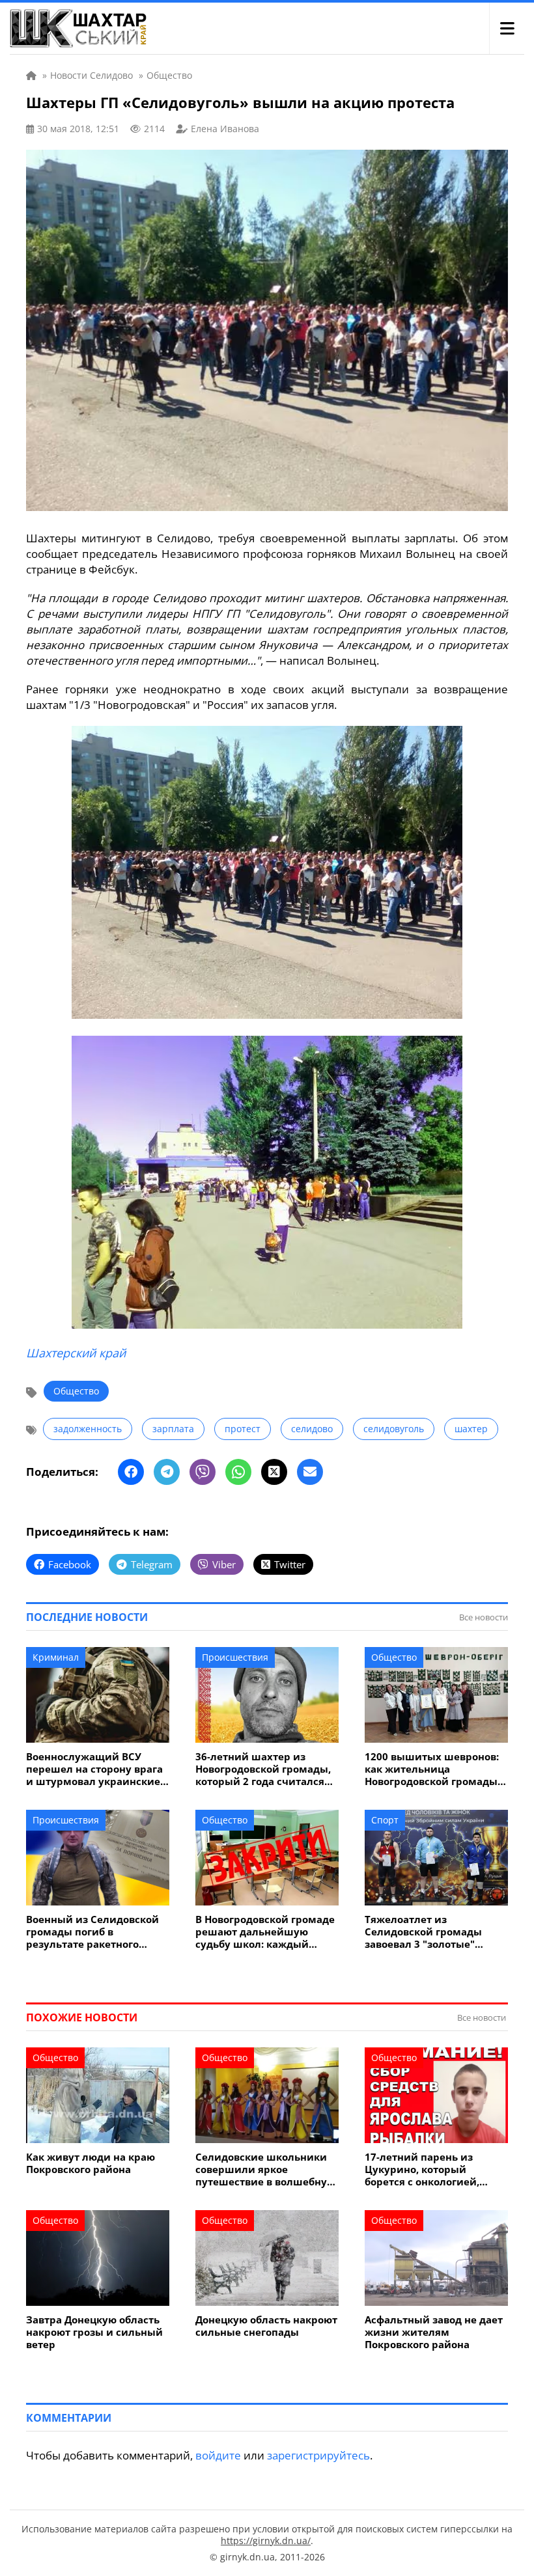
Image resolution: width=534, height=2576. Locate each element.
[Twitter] (274, 1472)
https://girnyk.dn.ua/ (266, 2541)
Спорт (385, 1820)
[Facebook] (131, 1472)
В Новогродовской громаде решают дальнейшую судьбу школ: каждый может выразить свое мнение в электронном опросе (265, 1932)
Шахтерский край (76, 1353)
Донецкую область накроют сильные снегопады (266, 2326)
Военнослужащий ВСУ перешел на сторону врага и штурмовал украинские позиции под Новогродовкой (94, 1769)
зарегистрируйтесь (318, 2455)
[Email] (310, 1472)
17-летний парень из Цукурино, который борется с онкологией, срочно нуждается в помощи (422, 2169)
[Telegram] (167, 1472)
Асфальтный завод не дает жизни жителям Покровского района (434, 2332)
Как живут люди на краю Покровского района (91, 2163)
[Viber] (203, 1472)
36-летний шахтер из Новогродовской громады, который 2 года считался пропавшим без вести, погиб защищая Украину (263, 1769)
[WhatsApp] (238, 1472)
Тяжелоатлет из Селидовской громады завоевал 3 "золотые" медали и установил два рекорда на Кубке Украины (435, 1932)
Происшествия (235, 1657)
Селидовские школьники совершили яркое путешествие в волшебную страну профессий (265, 2169)
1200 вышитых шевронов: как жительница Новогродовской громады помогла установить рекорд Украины (432, 1769)
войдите (218, 2455)
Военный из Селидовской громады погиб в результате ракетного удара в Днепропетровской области (96, 1932)
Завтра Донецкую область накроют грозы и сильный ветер (94, 2332)
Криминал (56, 1657)
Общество (76, 1391)
